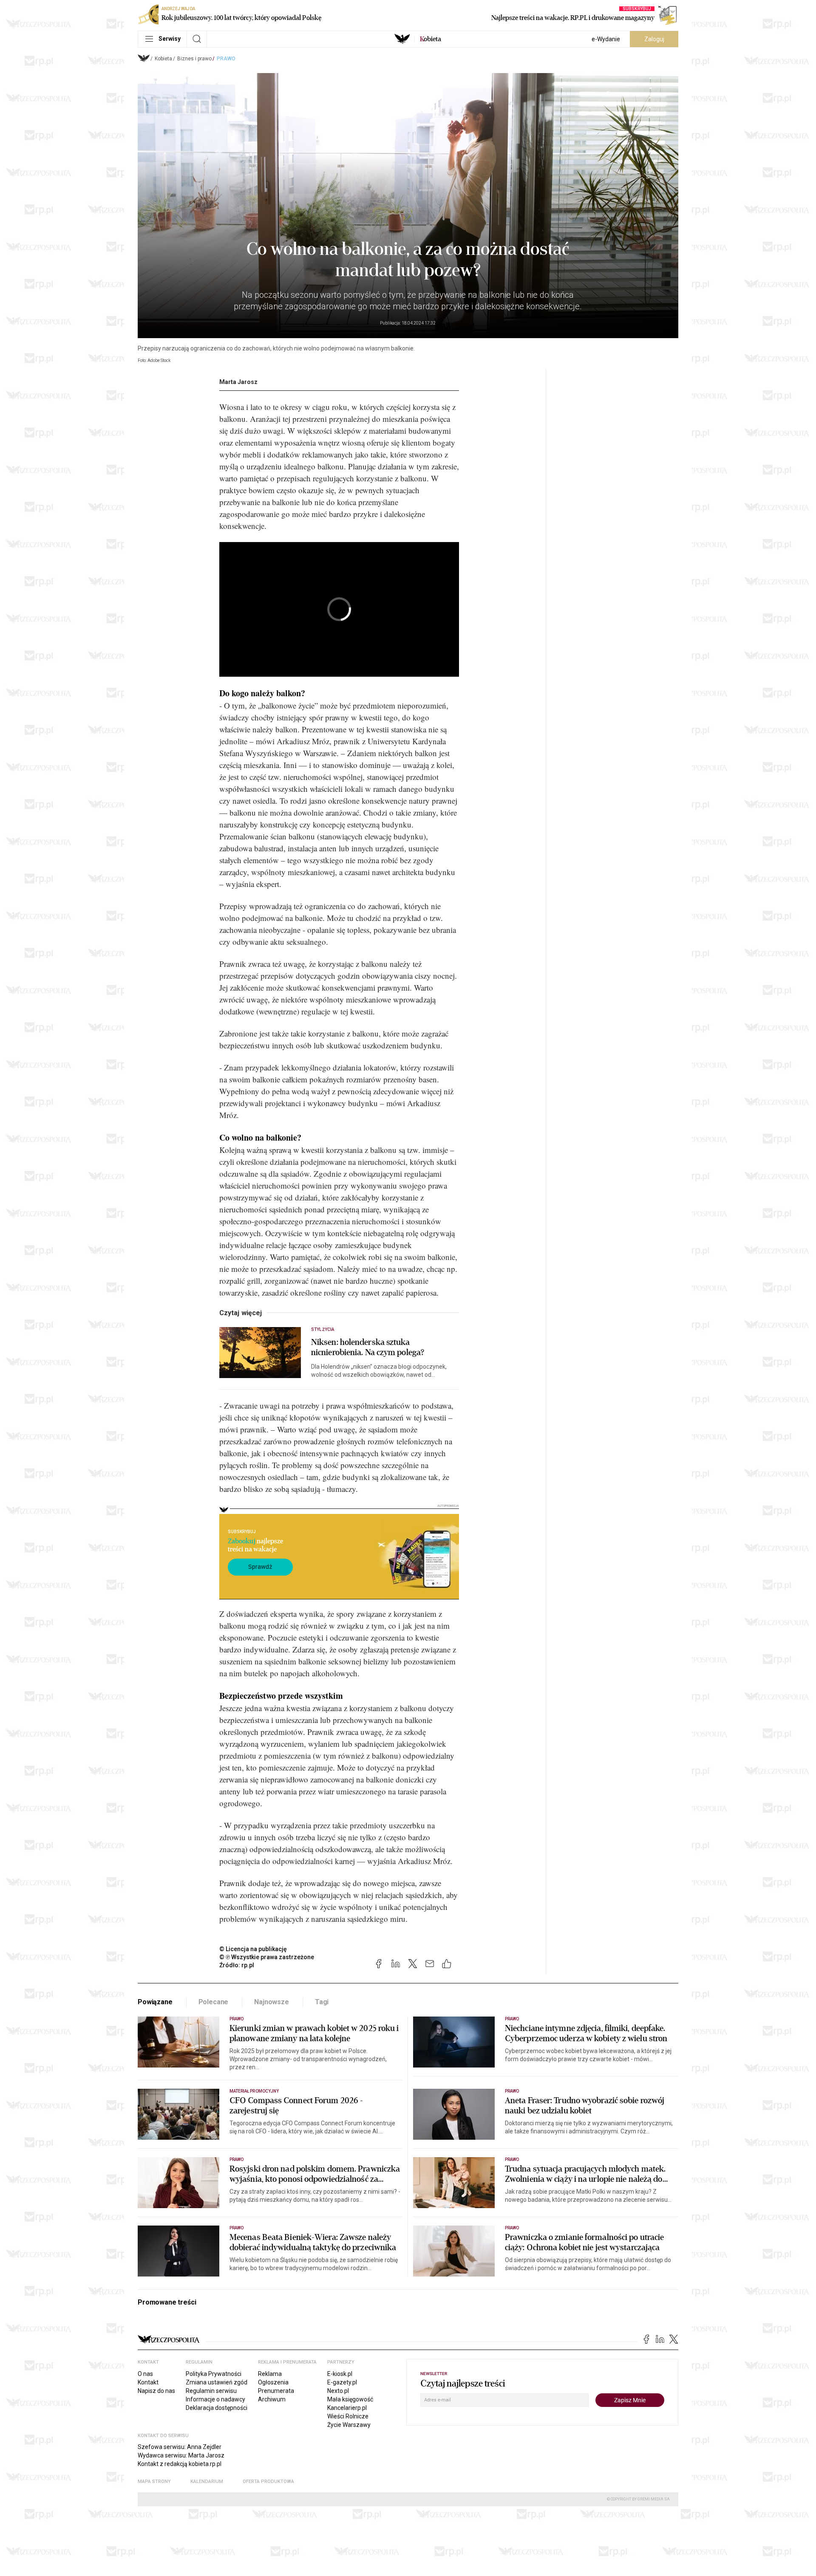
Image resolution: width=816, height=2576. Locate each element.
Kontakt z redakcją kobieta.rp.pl (180, 2464)
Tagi (322, 2002)
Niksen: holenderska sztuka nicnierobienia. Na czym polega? (368, 1347)
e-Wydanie (606, 39)
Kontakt (148, 2382)
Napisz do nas (156, 2391)
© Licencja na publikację (253, 1949)
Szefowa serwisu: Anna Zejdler (180, 2447)
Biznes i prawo (194, 59)
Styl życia (323, 1329)
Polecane (214, 2002)
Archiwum (272, 2399)
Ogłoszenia (273, 2382)
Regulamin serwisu (211, 2391)
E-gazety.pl (342, 2382)
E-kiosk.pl (340, 2374)
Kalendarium (207, 2481)
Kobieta (163, 59)
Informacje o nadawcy (215, 2399)
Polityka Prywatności (214, 2374)
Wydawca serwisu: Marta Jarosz (181, 2455)
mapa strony (154, 2481)
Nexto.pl (338, 2391)
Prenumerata (276, 2391)
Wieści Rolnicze (348, 2416)
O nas (145, 2374)
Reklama (270, 2374)
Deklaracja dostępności (217, 2408)
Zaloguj (654, 39)
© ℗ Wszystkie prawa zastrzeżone (267, 1957)
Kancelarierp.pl (347, 2408)
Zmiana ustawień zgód (217, 2382)
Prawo (226, 59)
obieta (431, 39)
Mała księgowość (350, 2399)
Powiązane (155, 2002)
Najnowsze (272, 2002)
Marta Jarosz (238, 382)
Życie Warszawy (349, 2425)
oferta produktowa (268, 2481)
